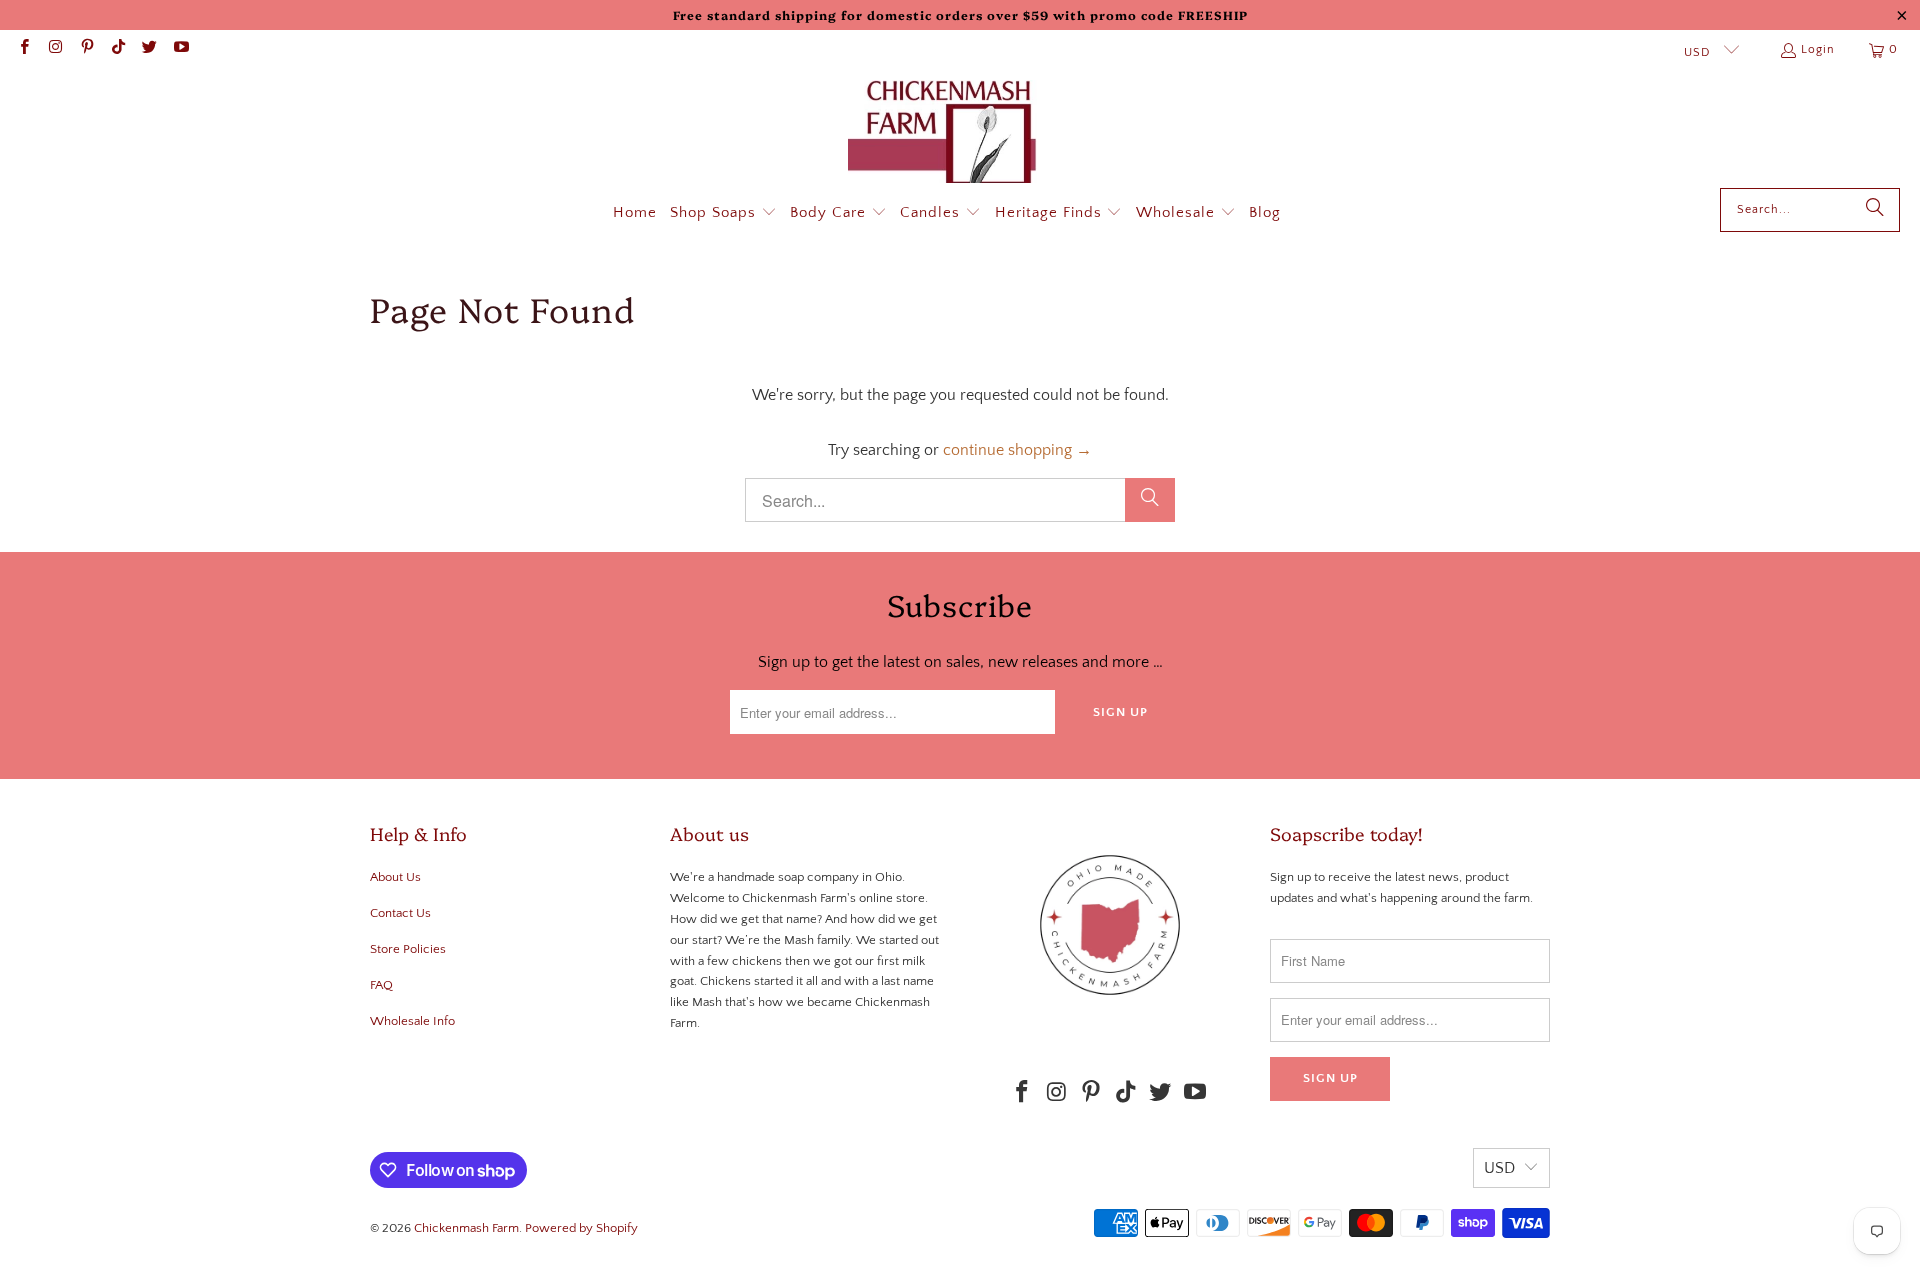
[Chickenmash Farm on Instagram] (54, 49)
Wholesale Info (412, 1021)
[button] (723, 214)
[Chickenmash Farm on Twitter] (148, 49)
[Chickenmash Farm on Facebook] (23, 49)
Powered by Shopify (581, 1228)
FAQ (381, 985)
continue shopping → (1017, 450)
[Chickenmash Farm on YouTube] (179, 49)
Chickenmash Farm (466, 1228)
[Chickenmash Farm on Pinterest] (86, 49)
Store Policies (408, 949)
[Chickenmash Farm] (950, 134)
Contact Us (400, 913)
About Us (395, 877)
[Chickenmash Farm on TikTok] (117, 49)
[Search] (1875, 210)
